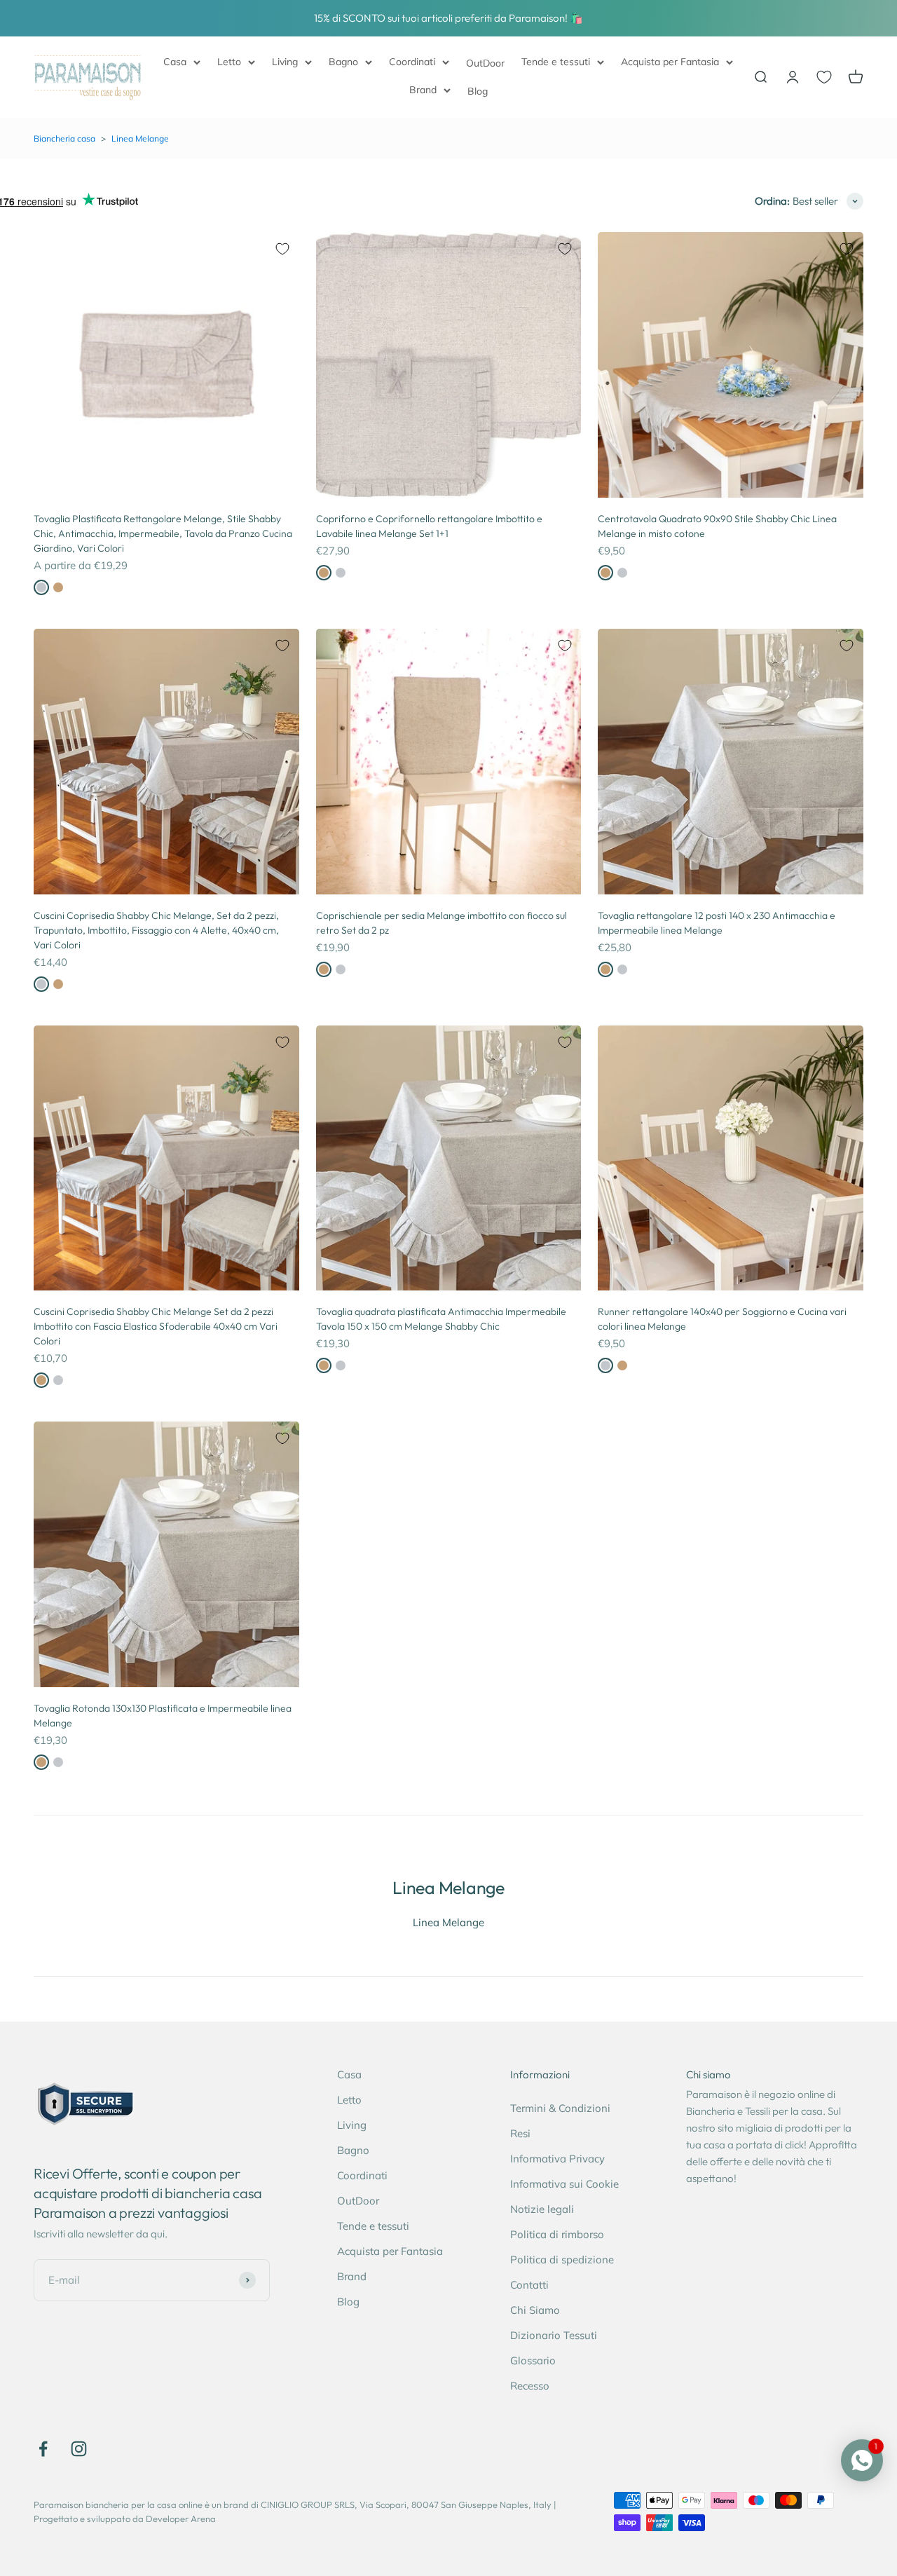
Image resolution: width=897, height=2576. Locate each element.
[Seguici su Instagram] (79, 2449)
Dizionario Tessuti (554, 2335)
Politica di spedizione (562, 2260)
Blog (478, 91)
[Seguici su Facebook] (43, 2449)
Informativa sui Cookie (564, 2184)
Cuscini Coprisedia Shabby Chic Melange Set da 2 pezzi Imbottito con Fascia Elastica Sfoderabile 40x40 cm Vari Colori (156, 1326)
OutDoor (485, 63)
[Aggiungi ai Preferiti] (282, 249)
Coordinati (412, 62)
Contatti (529, 2285)
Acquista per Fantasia (670, 62)
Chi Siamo (535, 2310)
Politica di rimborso (557, 2234)
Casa (175, 62)
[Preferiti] (824, 77)
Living (285, 62)
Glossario (533, 2360)
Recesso (530, 2386)
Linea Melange (140, 138)
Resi (520, 2133)
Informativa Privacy (557, 2159)
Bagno (343, 62)
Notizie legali (542, 2209)
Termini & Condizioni (560, 2108)
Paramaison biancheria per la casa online (118, 2505)
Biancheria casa (64, 138)
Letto (229, 62)
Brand (423, 90)
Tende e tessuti (556, 62)
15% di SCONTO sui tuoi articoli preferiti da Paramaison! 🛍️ (448, 18)
